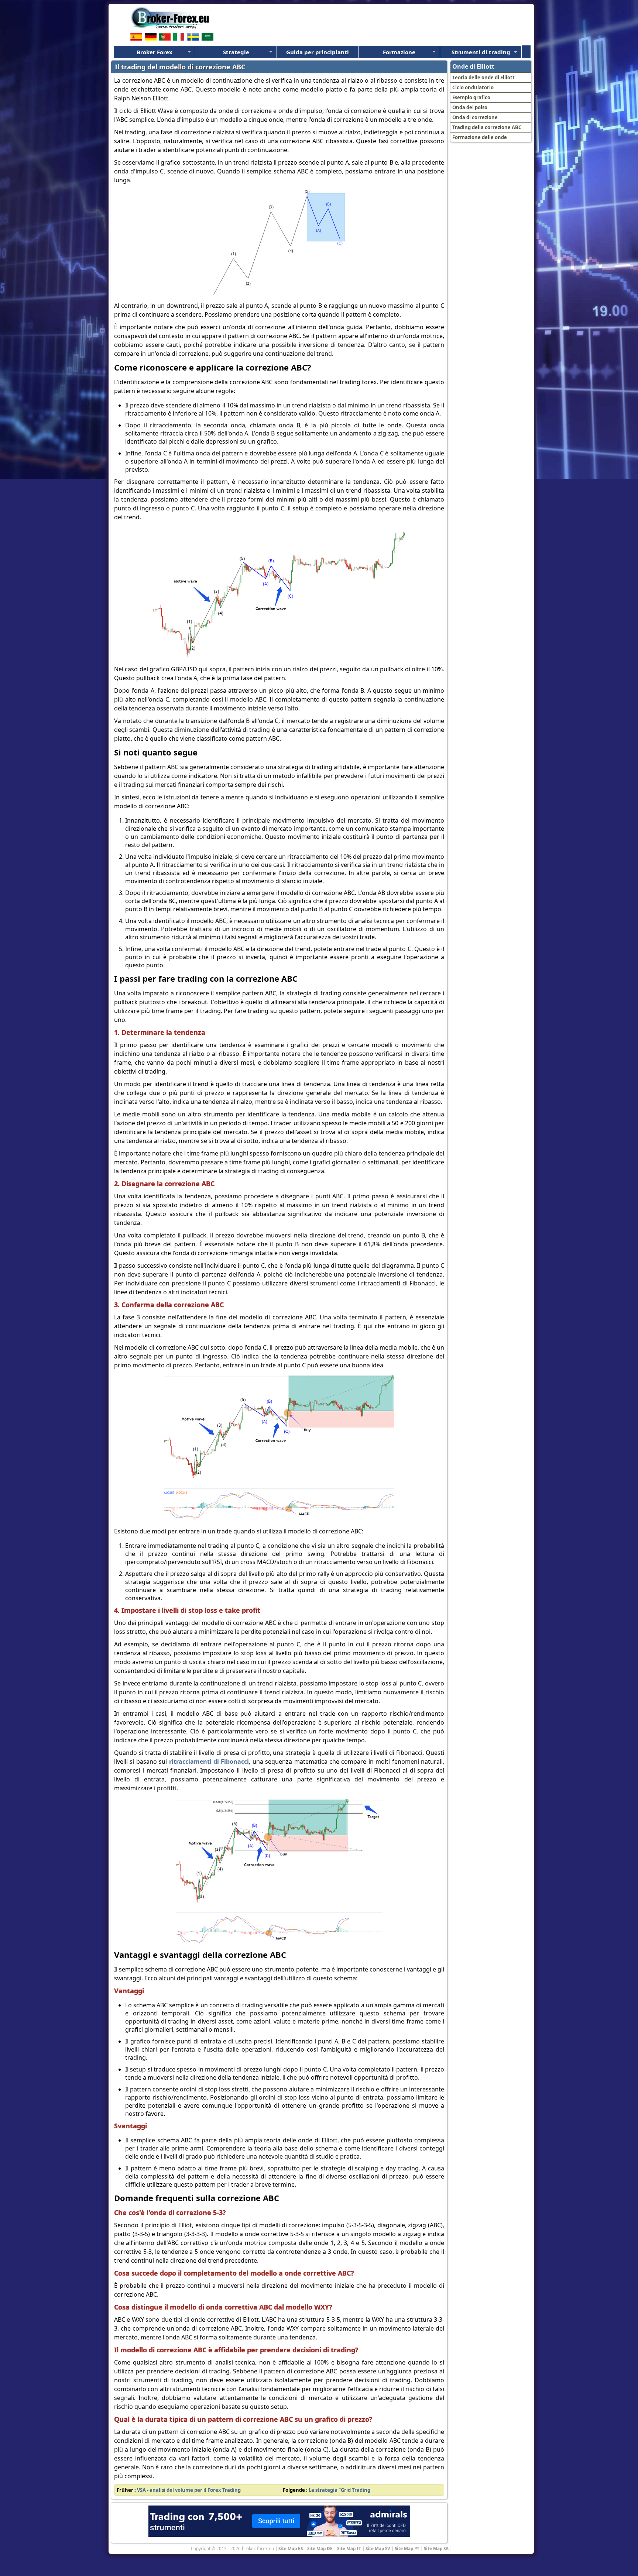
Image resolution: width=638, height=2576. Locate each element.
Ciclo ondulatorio (473, 87)
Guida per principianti (318, 52)
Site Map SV (378, 2548)
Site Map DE (320, 2548)
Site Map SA (436, 2548)
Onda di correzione (475, 117)
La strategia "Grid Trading (339, 2490)
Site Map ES (291, 2548)
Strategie (236, 52)
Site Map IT (349, 2548)
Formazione (399, 52)
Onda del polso (470, 107)
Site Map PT (407, 2548)
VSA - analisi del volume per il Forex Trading (189, 2490)
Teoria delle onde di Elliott (483, 78)
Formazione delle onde (480, 137)
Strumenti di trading (481, 52)
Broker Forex (155, 52)
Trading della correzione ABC (487, 127)
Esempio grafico (471, 97)
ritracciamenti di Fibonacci (209, 1761)
